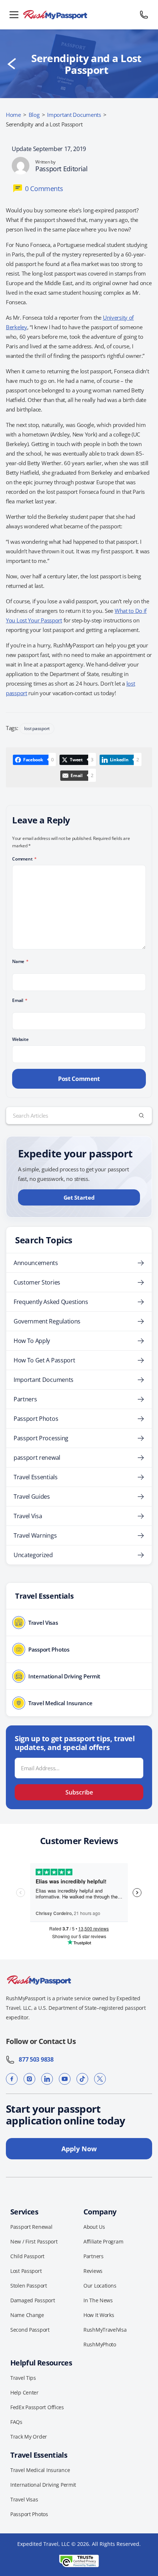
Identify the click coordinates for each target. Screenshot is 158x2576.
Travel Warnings (35, 1535)
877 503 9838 (34, 2059)
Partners (25, 1399)
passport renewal (37, 1458)
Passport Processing (41, 1438)
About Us (94, 2227)
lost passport (37, 728)
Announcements (36, 1263)
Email (20, 1000)
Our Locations (100, 2286)
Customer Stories (37, 1282)
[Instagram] (29, 2079)
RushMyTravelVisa (105, 2330)
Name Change (27, 2315)
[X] (100, 2079)
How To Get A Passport (44, 1360)
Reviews (93, 2271)
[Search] (141, 1115)
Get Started (79, 1197)
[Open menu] (14, 15)
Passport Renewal (31, 2227)
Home (13, 115)
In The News (98, 2300)
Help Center (24, 2392)
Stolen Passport (29, 2286)
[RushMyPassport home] (79, 15)
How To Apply (32, 1341)
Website (20, 1039)
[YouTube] (65, 2079)
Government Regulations (47, 1321)
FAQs (16, 2422)
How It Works (99, 2315)
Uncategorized (33, 1555)
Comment (24, 859)
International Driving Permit (43, 2485)
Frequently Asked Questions (51, 1302)
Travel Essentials (36, 1477)
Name (20, 961)
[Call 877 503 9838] (144, 15)
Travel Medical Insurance (40, 2470)
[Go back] (12, 64)
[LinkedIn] (47, 2079)
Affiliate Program (103, 2241)
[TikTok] (82, 2079)
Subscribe (79, 1792)
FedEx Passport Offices (37, 2407)
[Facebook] (12, 2079)
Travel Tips (23, 2378)
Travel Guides (32, 1497)
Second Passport (30, 2330)
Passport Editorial (62, 169)
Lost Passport (26, 2271)
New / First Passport (34, 2241)
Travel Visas (24, 2499)
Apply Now (79, 2149)
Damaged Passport (33, 2300)
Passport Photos (36, 1419)
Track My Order (29, 2437)
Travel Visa (28, 1516)
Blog (34, 115)
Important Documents (74, 115)
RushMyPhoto (100, 2344)
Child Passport (27, 2256)
